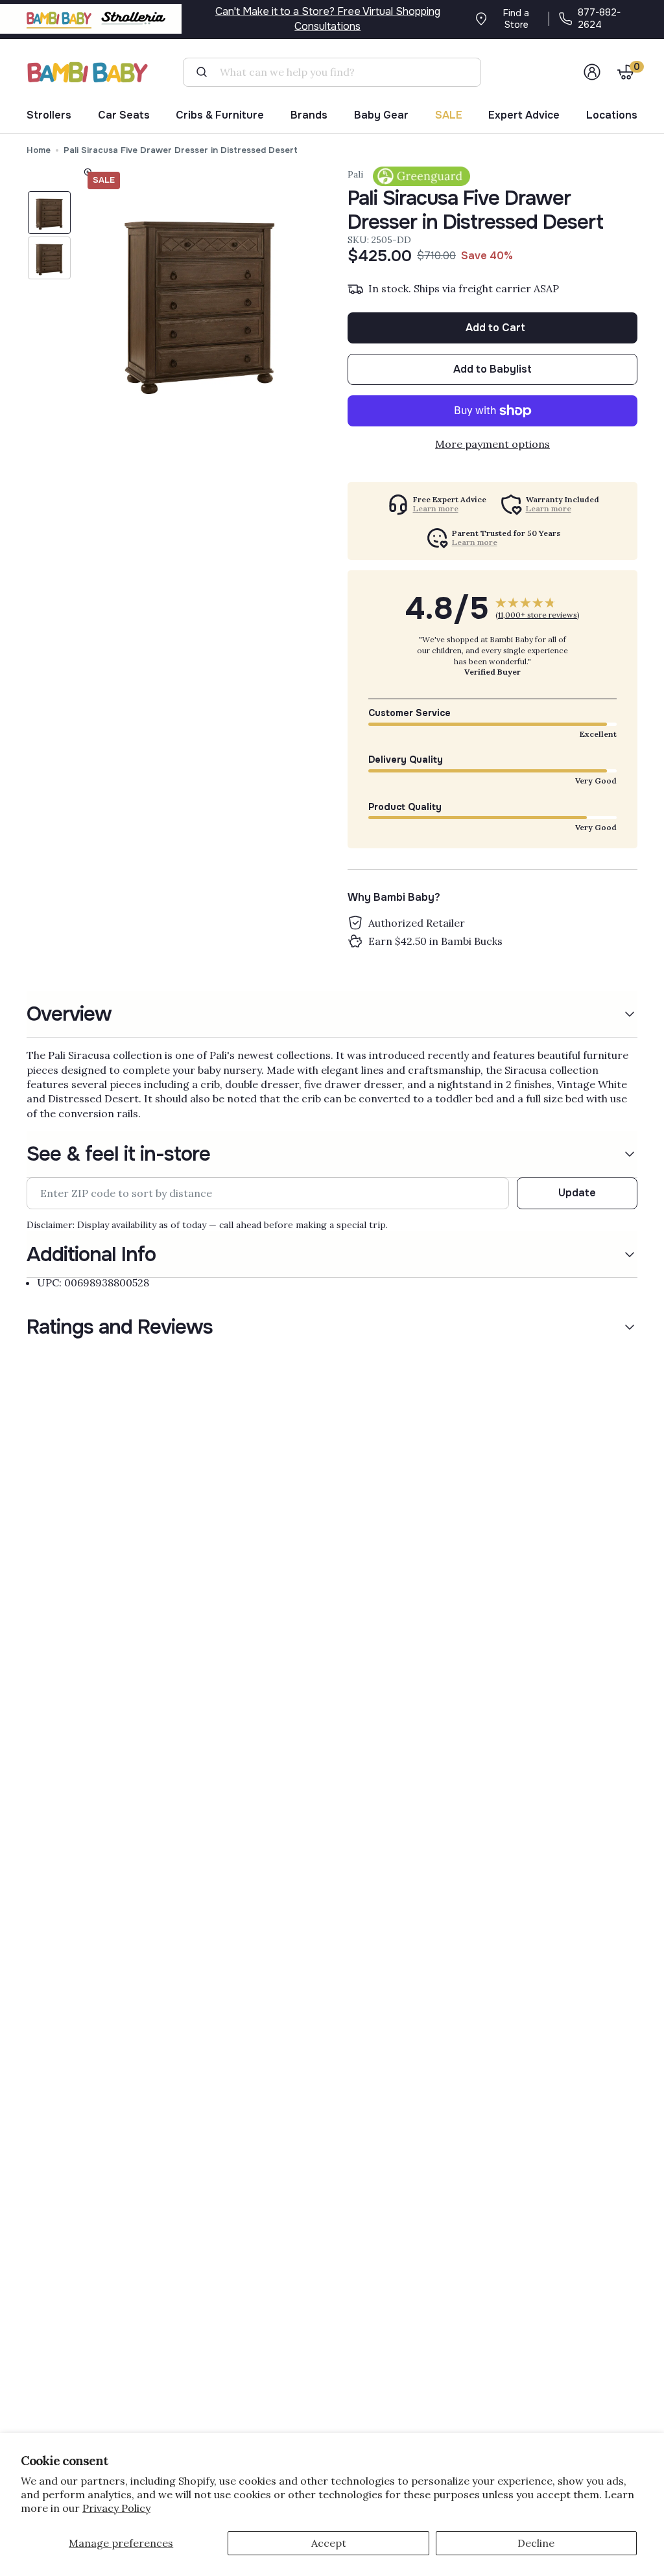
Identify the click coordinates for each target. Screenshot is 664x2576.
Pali (355, 174)
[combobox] (337, 72)
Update (577, 1193)
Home (39, 150)
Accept (329, 2543)
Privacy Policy (116, 2508)
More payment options (492, 444)
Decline (536, 2543)
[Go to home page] (88, 72)
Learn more (436, 509)
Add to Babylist (492, 369)
